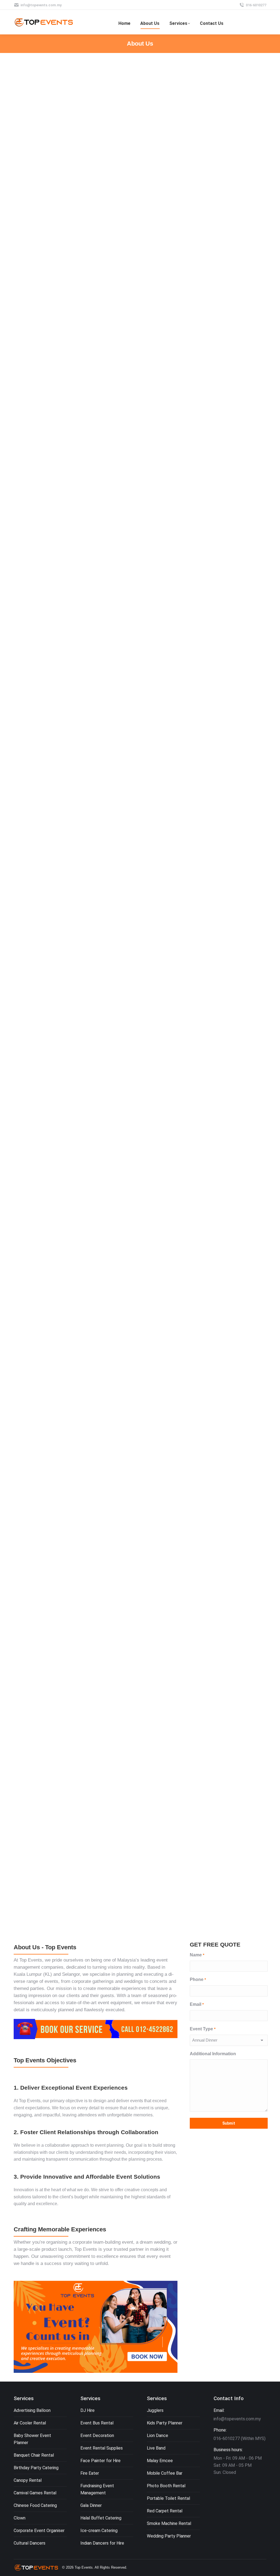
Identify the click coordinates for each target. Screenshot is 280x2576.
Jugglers (155, 2410)
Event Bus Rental (97, 2423)
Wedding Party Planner (169, 2536)
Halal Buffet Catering (101, 2518)
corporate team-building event (103, 2242)
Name (197, 1955)
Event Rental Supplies (102, 2448)
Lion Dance (157, 2435)
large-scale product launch (45, 2249)
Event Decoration (97, 2435)
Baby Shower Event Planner (32, 2439)
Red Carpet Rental (165, 2511)
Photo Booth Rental (166, 2486)
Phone (198, 1979)
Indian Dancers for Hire (102, 2543)
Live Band (156, 2448)
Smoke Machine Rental (169, 2523)
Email (197, 2004)
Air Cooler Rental (30, 2423)
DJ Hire (87, 2410)
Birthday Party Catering (36, 2468)
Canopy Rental (28, 2480)
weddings (133, 1981)
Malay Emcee (160, 2461)
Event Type (202, 2029)
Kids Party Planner (165, 2423)
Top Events (31, 1960)
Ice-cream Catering (99, 2531)
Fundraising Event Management (97, 2489)
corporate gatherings (93, 1981)
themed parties (29, 1988)
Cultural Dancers (30, 2543)
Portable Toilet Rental (168, 2498)
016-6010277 (256, 5)
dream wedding (155, 2242)
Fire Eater (90, 2473)
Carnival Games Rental (35, 2493)
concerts (158, 1981)
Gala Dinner (91, 2505)
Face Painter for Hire (100, 2461)
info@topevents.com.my (41, 5)
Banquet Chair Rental (34, 2455)
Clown (20, 2518)
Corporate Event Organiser (39, 2531)
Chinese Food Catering (35, 2505)
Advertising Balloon (32, 2410)
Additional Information (213, 2054)
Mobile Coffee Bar (165, 2473)
